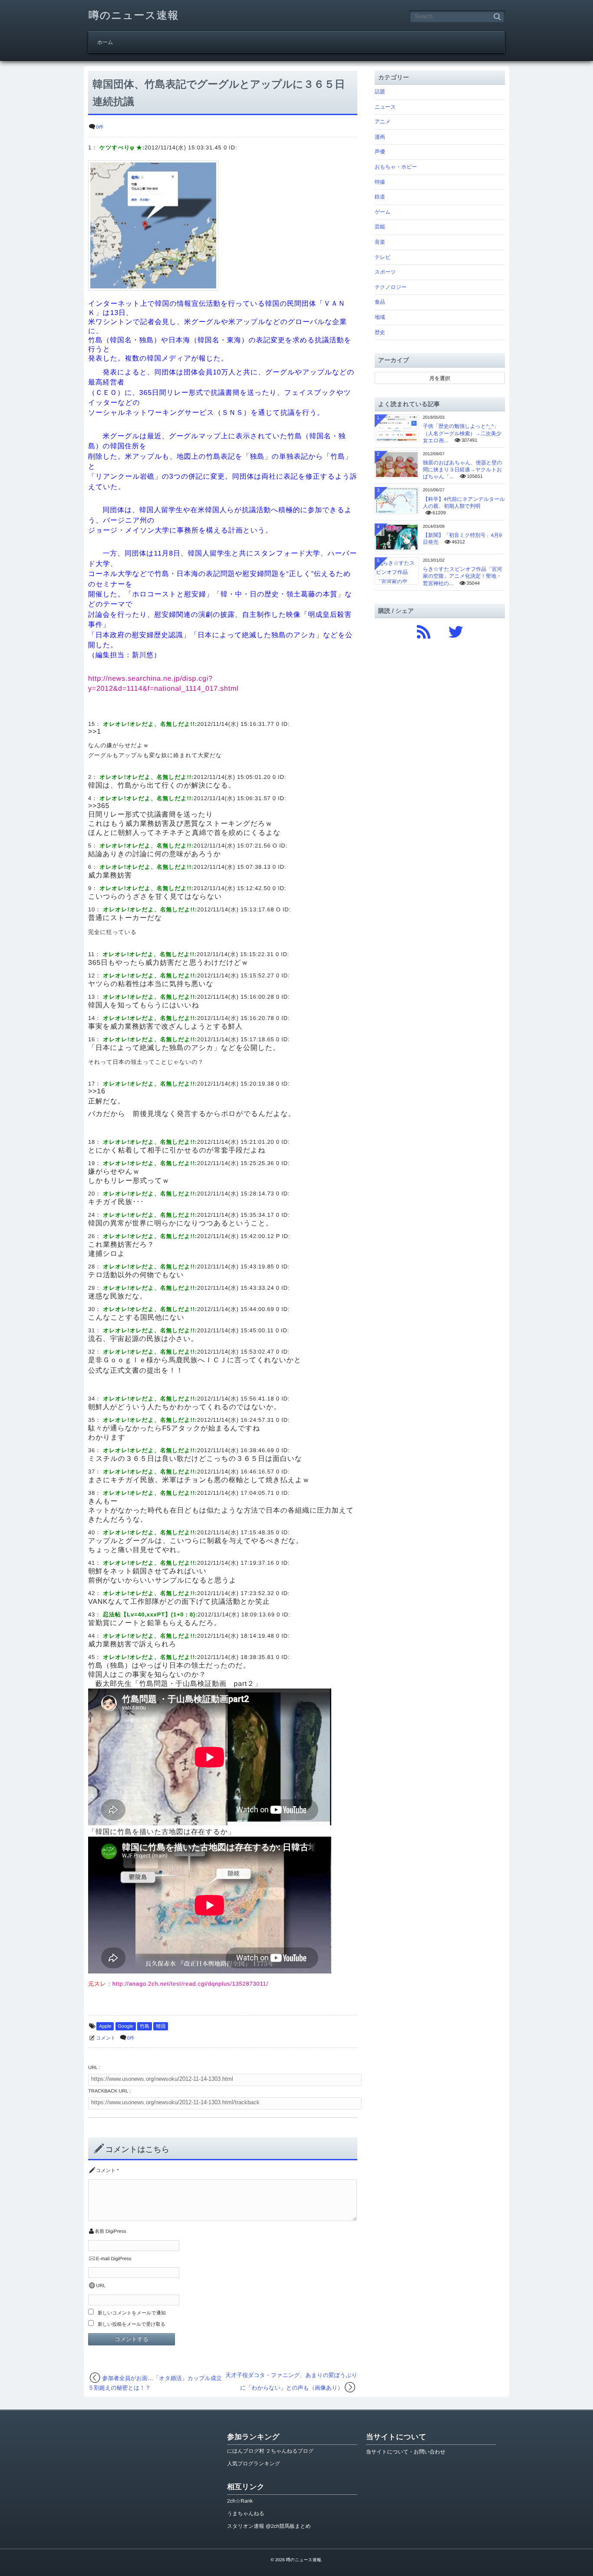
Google (126, 2026)
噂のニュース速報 (134, 15)
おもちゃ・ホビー (396, 167)
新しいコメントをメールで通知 (132, 2313)
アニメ (383, 122)
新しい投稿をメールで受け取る (132, 2324)
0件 (100, 127)
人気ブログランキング (254, 2463)
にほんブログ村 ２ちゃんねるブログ (270, 2451)
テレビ (383, 257)
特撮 (380, 182)
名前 (99, 2232)
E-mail (103, 2259)
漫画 (380, 137)
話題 (380, 92)
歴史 (380, 332)
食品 (380, 302)
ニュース (385, 107)
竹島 (145, 2026)
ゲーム (383, 212)
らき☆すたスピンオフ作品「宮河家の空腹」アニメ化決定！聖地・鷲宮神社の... (463, 576)
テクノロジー (390, 287)
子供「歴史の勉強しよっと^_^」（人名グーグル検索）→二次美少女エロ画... (462, 433)
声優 (380, 152)
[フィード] (424, 630)
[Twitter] (456, 630)
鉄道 (380, 197)
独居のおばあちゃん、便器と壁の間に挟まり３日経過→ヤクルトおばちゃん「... (463, 470)
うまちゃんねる (246, 2513)
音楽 (380, 242)
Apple (105, 2026)
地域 (380, 317)
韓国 (161, 2026)
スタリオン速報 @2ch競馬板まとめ (269, 2526)
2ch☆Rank (240, 2501)
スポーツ (385, 272)
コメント (106, 2038)
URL (101, 2286)
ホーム (105, 42)
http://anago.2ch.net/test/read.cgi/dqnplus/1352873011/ (190, 1984)
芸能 (380, 227)
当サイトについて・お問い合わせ (406, 2452)
